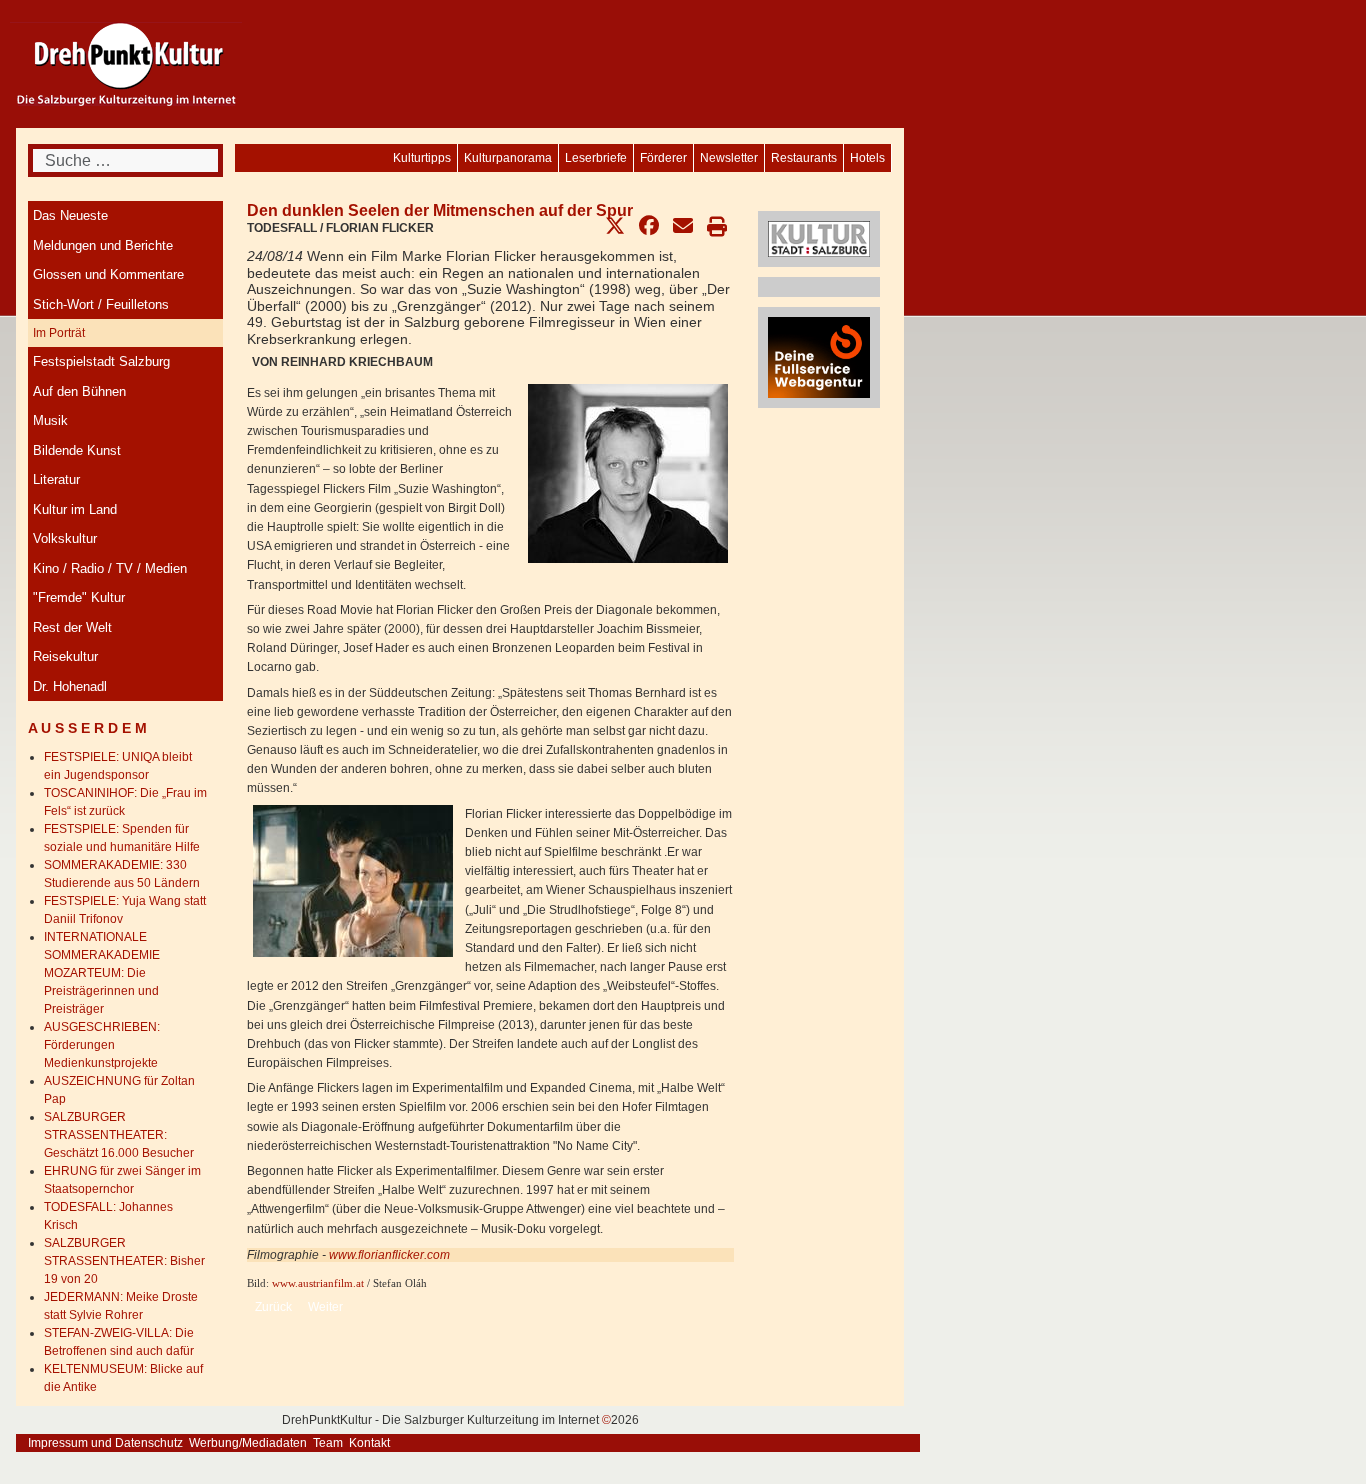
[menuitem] (867, 158)
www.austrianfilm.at (318, 1283)
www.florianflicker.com (389, 1255)
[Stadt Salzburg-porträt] (819, 238)
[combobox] (125, 160)
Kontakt (369, 1443)
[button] (615, 226)
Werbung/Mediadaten (248, 1443)
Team (328, 1443)
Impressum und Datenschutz (105, 1443)
